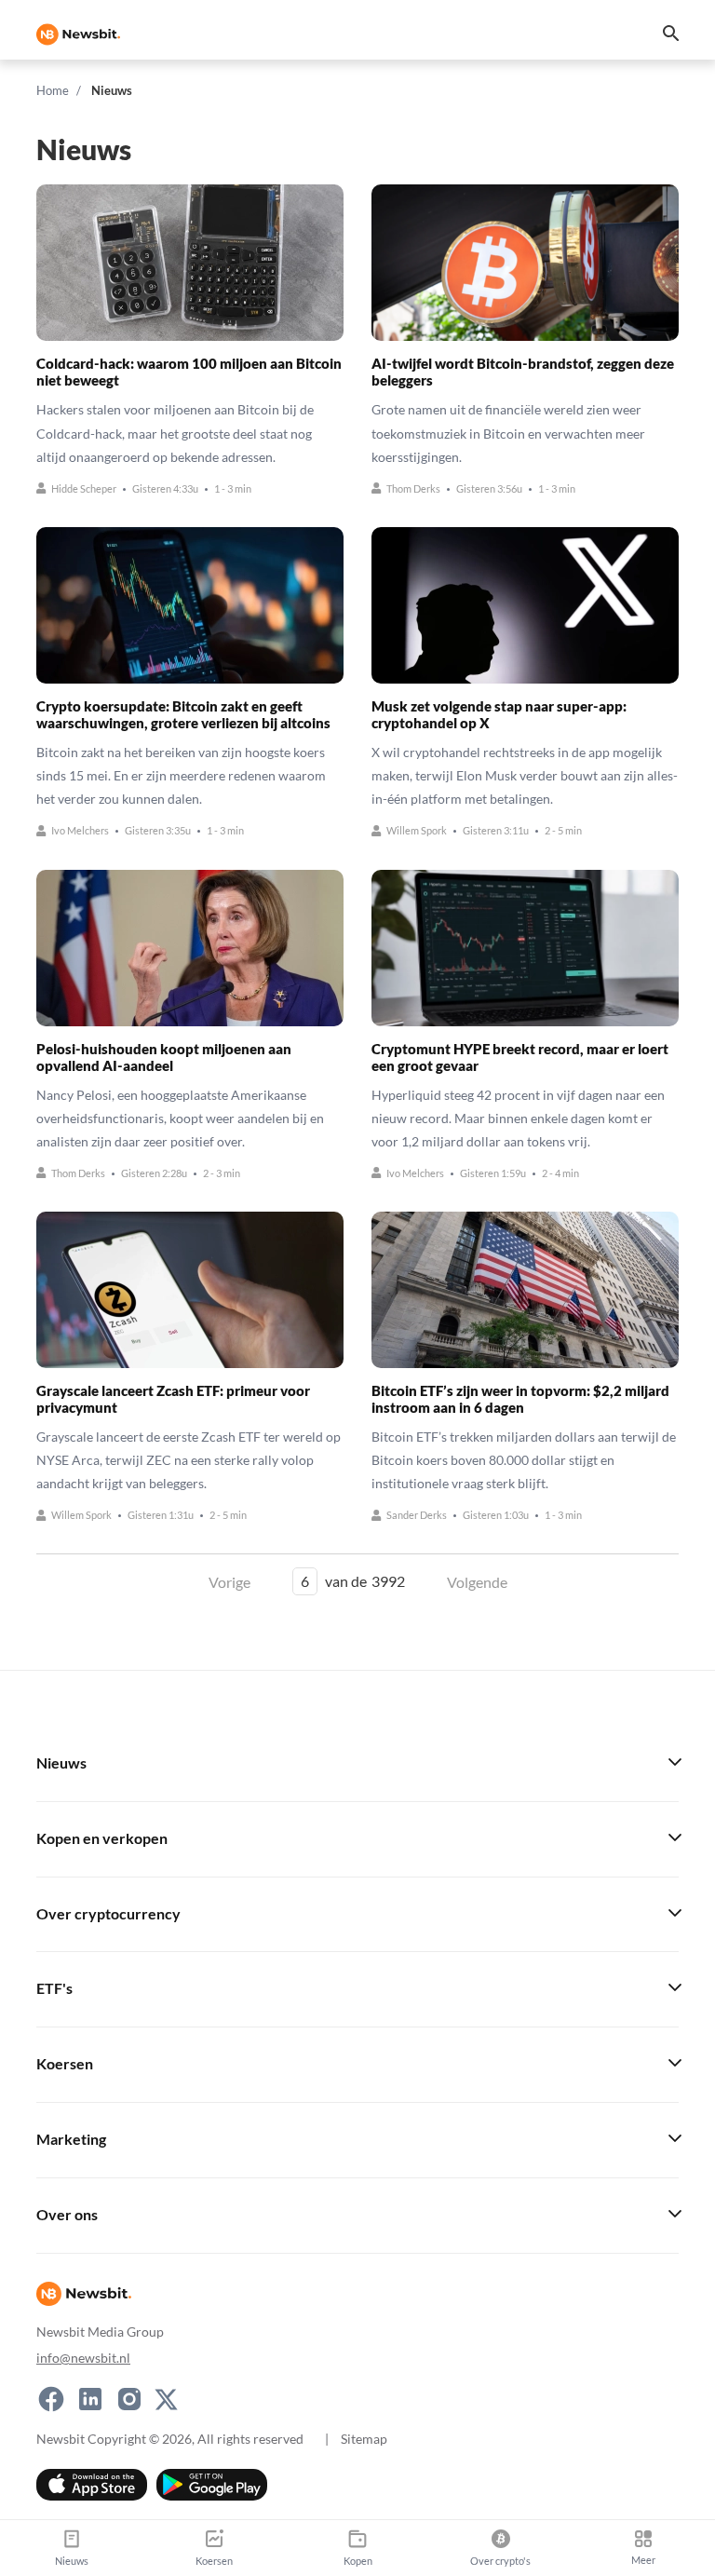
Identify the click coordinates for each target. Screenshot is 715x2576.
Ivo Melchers (80, 831)
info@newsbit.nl (83, 2358)
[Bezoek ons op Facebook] (51, 2399)
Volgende (477, 1582)
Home (53, 90)
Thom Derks (413, 488)
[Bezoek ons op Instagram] (129, 2399)
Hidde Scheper (84, 488)
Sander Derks (417, 1516)
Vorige (229, 1582)
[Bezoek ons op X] (166, 2399)
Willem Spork (417, 831)
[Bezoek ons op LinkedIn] (90, 2399)
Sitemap (364, 2439)
